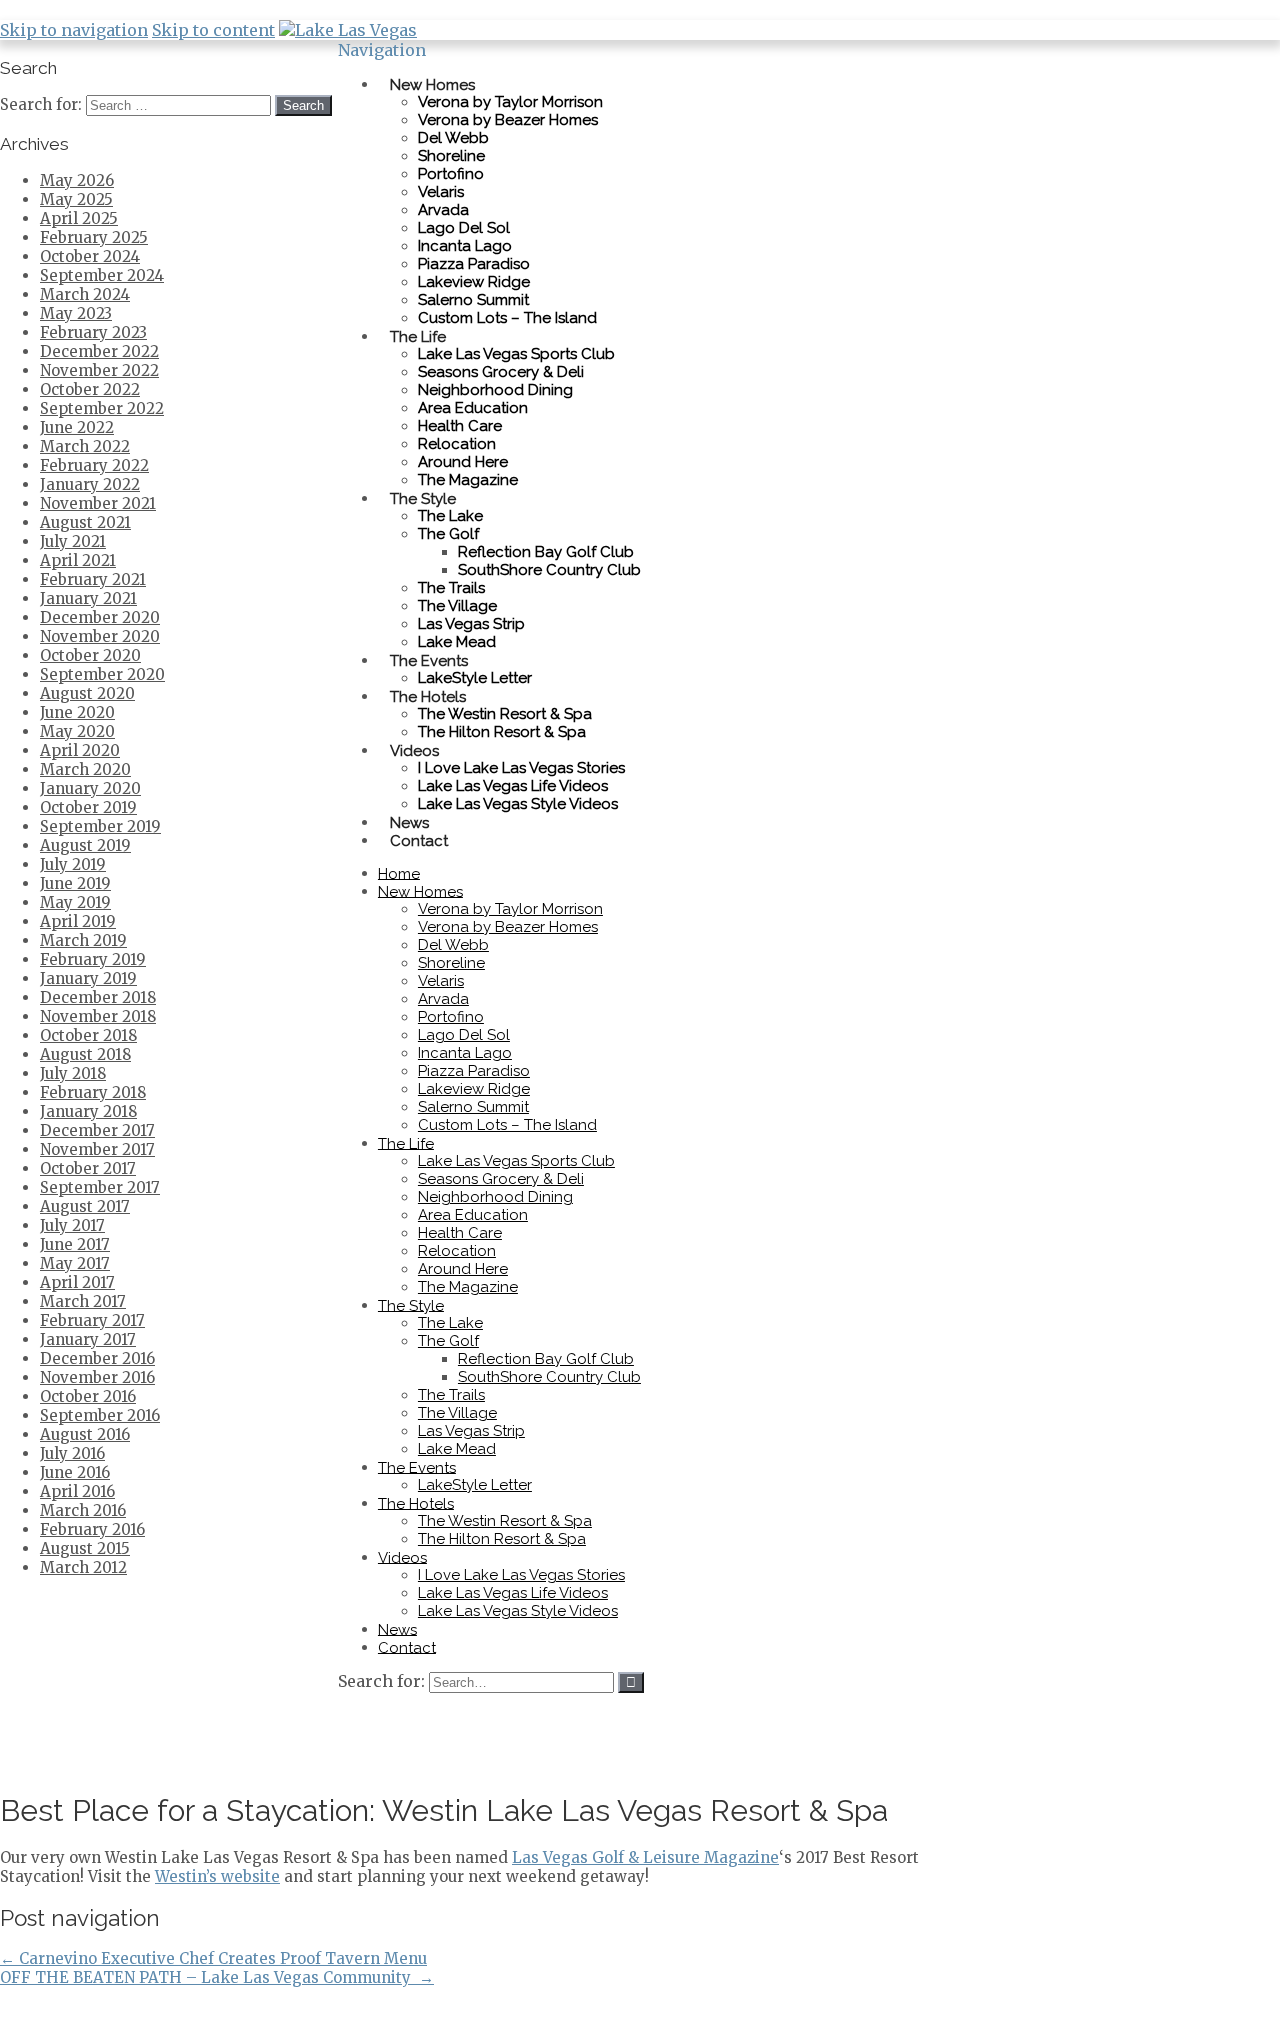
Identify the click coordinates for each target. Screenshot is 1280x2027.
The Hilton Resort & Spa (502, 732)
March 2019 (83, 940)
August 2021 (85, 522)
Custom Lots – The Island (507, 318)
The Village (457, 606)
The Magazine (468, 480)
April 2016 (77, 1491)
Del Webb (453, 138)
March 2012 (83, 1567)
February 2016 (92, 1529)
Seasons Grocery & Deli (501, 372)
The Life (418, 336)
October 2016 (88, 1396)
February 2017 (92, 1320)
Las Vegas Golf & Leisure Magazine (645, 1857)
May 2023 (76, 313)
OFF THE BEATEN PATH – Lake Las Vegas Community (217, 1977)
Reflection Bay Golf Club (546, 552)
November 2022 (99, 370)
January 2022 (90, 484)
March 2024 (85, 294)
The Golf (448, 534)
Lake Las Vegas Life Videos (513, 786)
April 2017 (77, 1282)
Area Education (473, 408)
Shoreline (451, 156)
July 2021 (73, 541)
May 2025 (76, 199)
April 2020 (80, 750)
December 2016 (97, 1358)
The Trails (451, 588)
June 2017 (75, 1244)
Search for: (381, 1681)
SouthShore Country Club (549, 570)
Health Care (460, 426)
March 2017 (83, 1301)
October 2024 (90, 256)
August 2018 (85, 1054)
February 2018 (93, 1092)
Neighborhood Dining (495, 390)
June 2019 (75, 883)
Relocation (457, 444)
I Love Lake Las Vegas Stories (521, 768)
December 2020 (100, 617)
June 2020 (77, 712)
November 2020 (100, 636)
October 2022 (90, 389)
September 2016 (100, 1415)
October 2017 (88, 1168)
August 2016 (85, 1434)
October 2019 (88, 807)
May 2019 (75, 902)
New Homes (432, 84)
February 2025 (94, 237)
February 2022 (94, 465)
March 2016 (83, 1510)
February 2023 (93, 332)
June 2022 (77, 427)
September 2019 (100, 826)
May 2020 (77, 731)
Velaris (441, 192)
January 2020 (90, 788)
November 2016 (97, 1377)
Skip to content (213, 30)
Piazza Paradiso (474, 264)
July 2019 (73, 864)
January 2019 (88, 978)
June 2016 (75, 1472)
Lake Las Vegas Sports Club (516, 354)
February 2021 (93, 579)
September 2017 (100, 1187)
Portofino (451, 174)
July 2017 (72, 1225)
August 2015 (85, 1548)
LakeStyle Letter (475, 1485)
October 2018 (88, 1035)
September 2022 (102, 408)
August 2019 (85, 845)
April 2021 (78, 560)
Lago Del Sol (464, 228)
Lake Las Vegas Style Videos (518, 804)
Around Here (463, 462)
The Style (423, 498)
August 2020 (87, 693)
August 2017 (85, 1206)
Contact (419, 840)
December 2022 (99, 351)
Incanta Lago (465, 246)
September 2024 (102, 275)
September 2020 (102, 674)
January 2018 (88, 1111)
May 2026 (77, 180)
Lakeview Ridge (474, 282)
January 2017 (88, 1339)
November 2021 (98, 503)
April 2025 (79, 218)
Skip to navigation (74, 30)
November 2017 (97, 1149)
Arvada (443, 210)
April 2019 (78, 921)
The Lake (450, 516)
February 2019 (93, 959)
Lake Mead (457, 1449)
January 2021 (88, 598)
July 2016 (72, 1453)
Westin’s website (217, 1876)
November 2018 (98, 1016)
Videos (414, 750)
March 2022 (85, 446)
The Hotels (428, 696)
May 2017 (75, 1263)
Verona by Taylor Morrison (510, 102)
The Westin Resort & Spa (505, 714)
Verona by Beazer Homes (508, 120)
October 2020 (90, 655)
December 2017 (97, 1130)
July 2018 (73, 1073)
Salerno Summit (473, 300)
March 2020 (85, 769)
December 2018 (98, 997)
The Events (429, 660)
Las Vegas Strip (471, 624)
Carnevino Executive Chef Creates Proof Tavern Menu (213, 1958)
